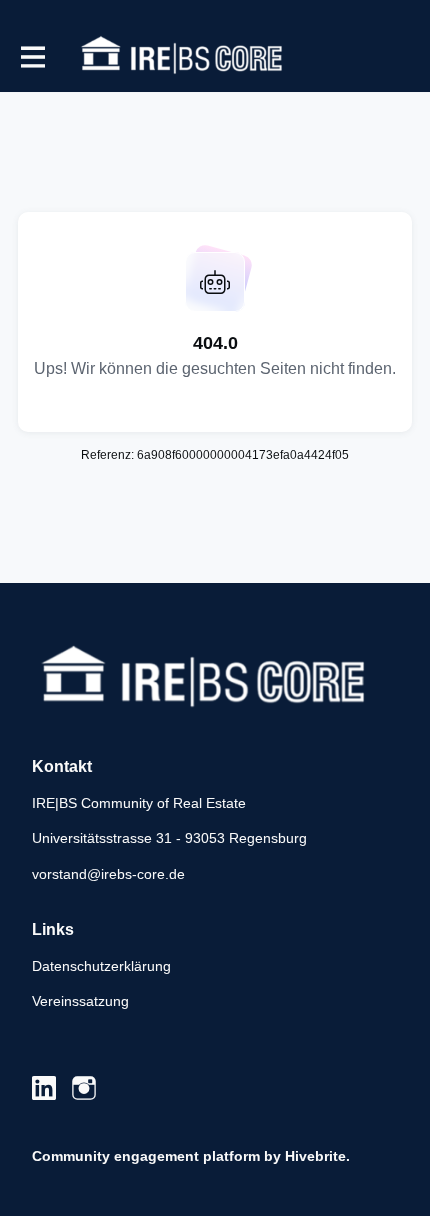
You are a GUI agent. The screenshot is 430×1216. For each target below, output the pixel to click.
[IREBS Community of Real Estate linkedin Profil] (44, 1088)
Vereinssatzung (80, 1001)
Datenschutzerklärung (101, 966)
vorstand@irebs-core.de (108, 874)
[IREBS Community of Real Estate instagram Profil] (84, 1088)
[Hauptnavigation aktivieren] (32, 56)
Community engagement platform (146, 1156)
